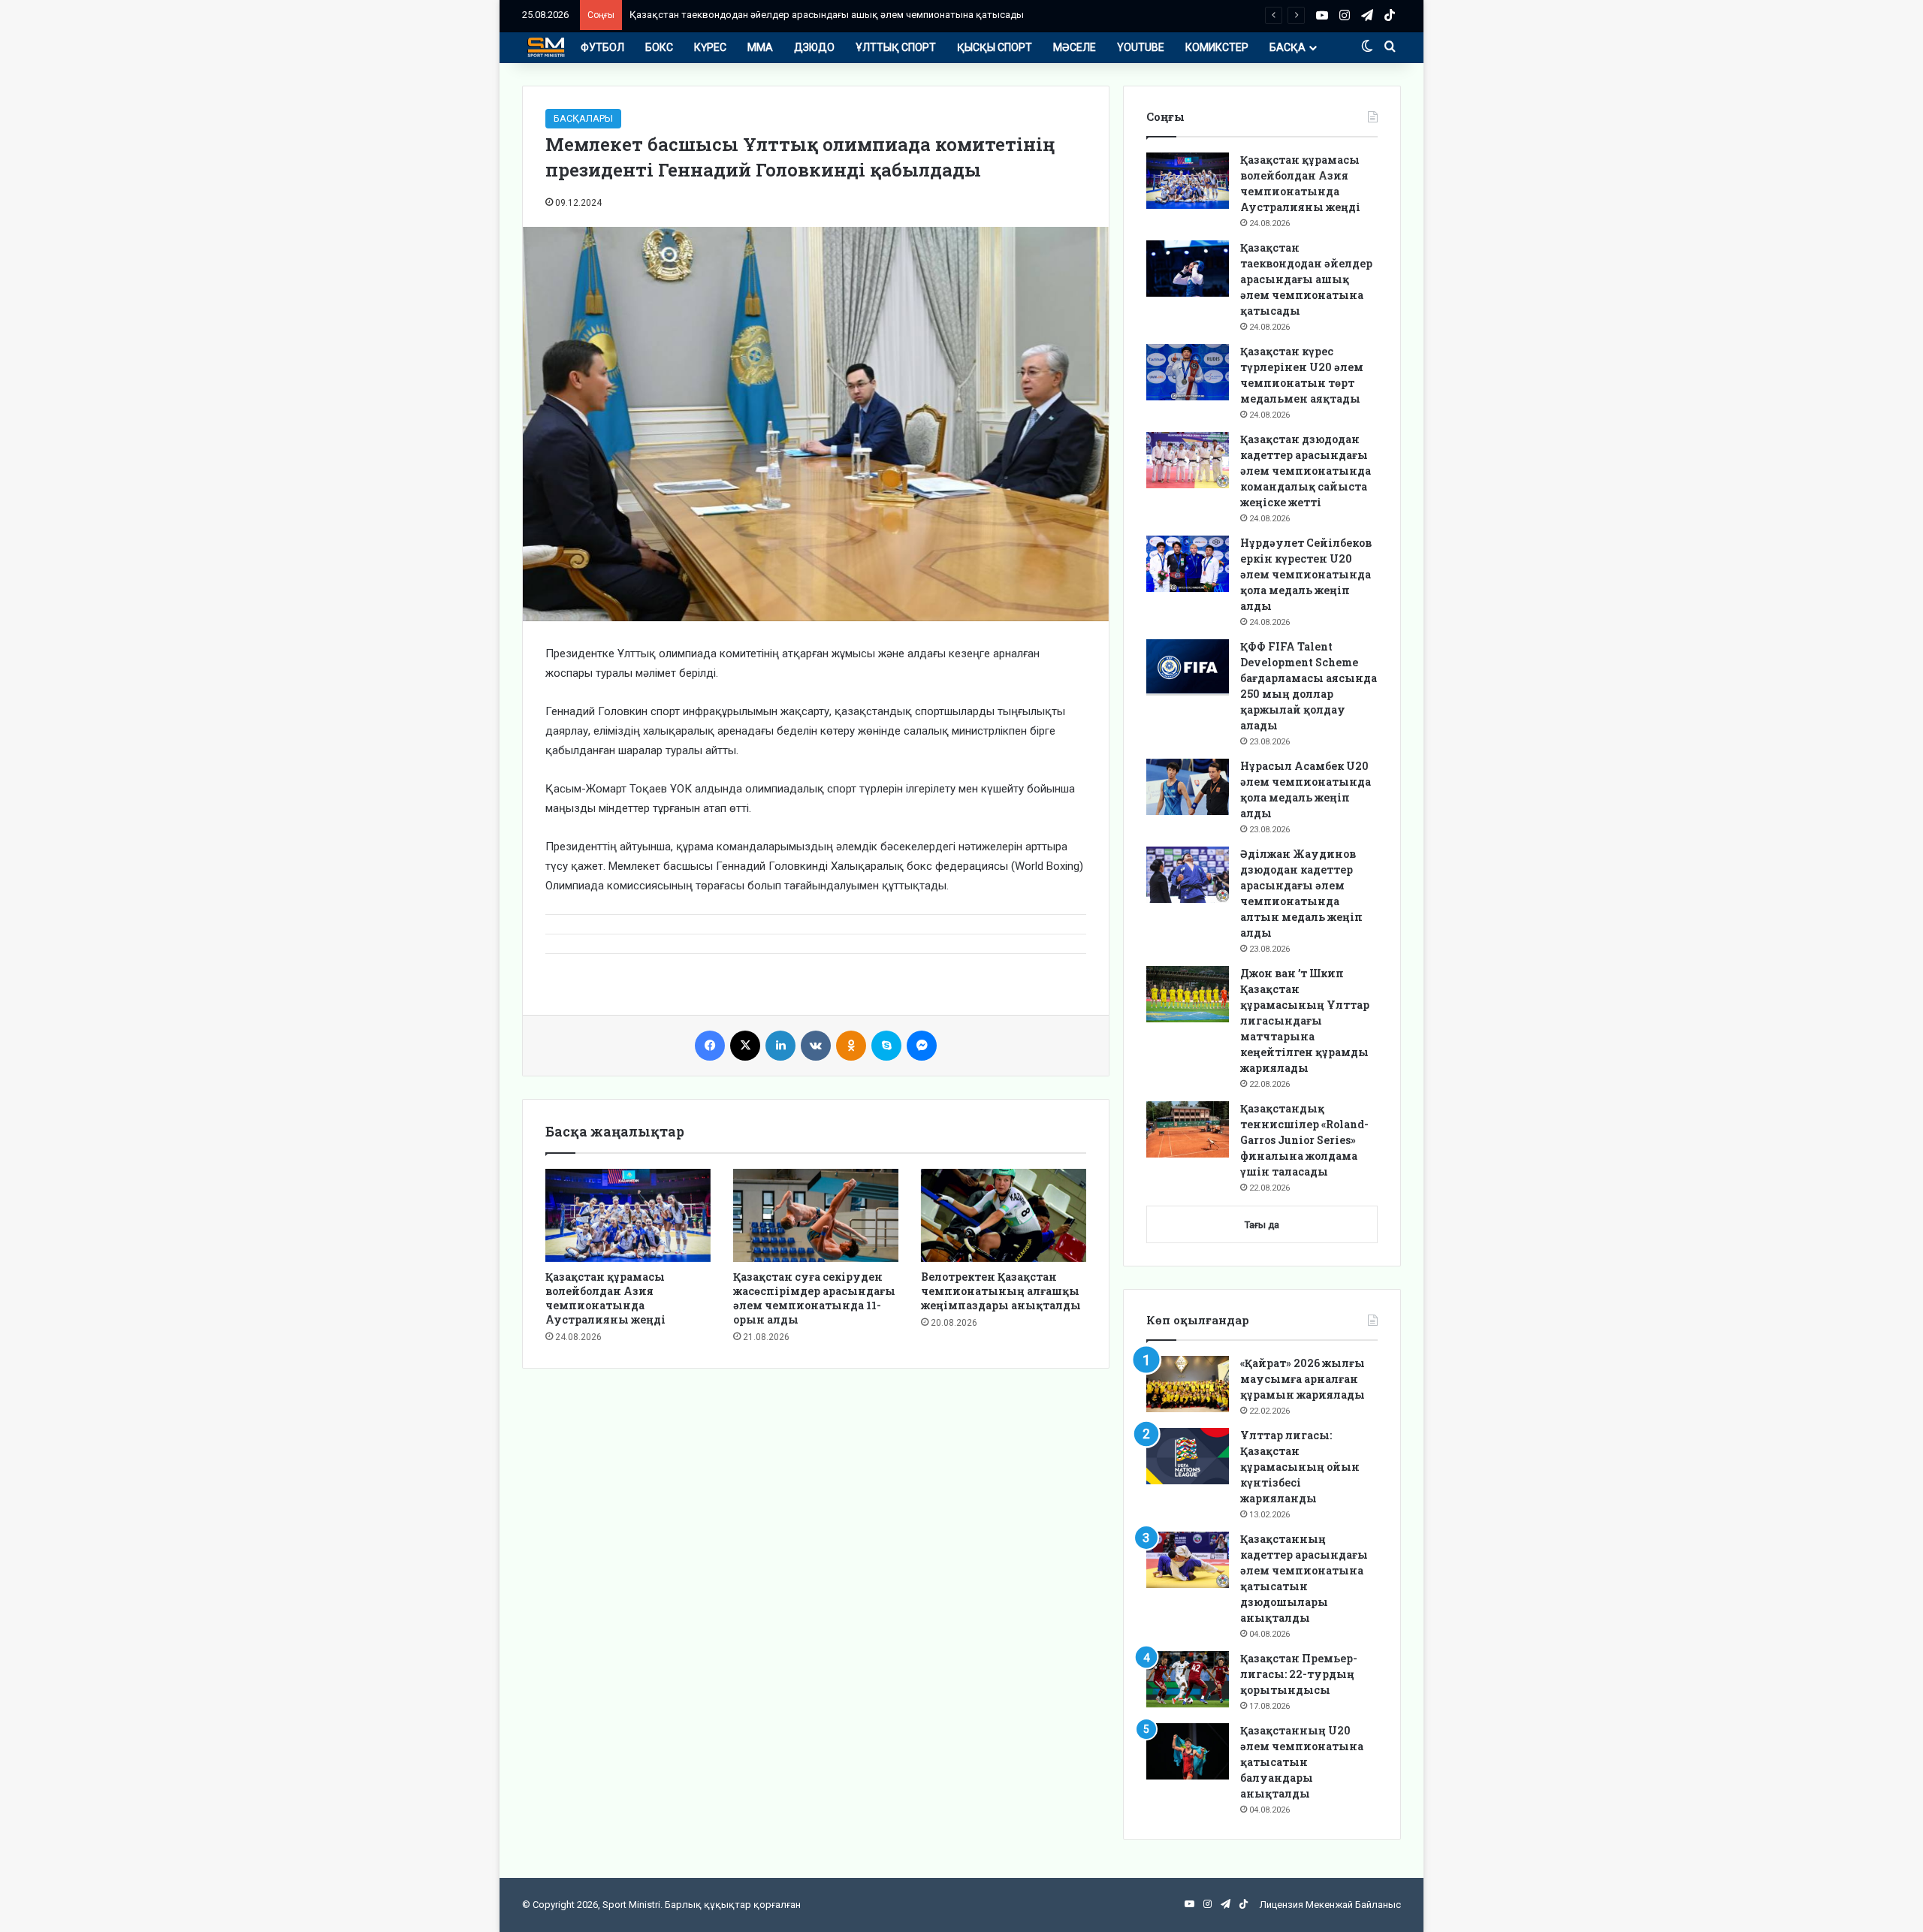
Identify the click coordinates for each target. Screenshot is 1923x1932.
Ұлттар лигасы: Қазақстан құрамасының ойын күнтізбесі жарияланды (1300, 1467)
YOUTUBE (1141, 47)
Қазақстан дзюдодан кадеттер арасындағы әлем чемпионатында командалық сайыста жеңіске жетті (1306, 471)
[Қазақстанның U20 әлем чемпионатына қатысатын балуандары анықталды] (1188, 1751)
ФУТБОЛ (602, 47)
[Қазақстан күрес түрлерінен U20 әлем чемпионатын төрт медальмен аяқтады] (1188, 372)
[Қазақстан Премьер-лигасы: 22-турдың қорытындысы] (1188, 1679)
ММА (760, 47)
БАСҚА (1288, 47)
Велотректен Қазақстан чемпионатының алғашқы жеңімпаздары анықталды (1001, 1291)
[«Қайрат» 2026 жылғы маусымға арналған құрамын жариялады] (1188, 1384)
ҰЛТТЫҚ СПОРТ (896, 47)
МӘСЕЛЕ (1075, 47)
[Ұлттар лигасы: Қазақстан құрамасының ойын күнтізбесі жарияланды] (1188, 1456)
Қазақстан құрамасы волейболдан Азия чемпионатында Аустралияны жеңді (605, 1298)
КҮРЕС (710, 47)
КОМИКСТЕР (1217, 47)
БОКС (659, 47)
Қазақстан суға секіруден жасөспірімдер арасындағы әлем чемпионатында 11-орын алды (814, 1298)
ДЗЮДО (814, 47)
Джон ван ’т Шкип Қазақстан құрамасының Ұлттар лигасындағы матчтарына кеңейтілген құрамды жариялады (1305, 1020)
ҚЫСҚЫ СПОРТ (995, 47)
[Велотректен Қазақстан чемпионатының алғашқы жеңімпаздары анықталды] (1004, 1215)
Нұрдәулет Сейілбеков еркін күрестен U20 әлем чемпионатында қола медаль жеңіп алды (1306, 574)
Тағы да (1262, 1225)
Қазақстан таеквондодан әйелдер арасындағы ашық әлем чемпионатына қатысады (827, 15)
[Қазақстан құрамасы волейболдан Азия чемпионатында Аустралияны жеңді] (628, 1215)
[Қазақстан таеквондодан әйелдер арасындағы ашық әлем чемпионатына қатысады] (1188, 269)
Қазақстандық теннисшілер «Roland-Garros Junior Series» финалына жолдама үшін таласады (1304, 1140)
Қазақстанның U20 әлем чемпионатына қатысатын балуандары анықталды (1302, 1762)
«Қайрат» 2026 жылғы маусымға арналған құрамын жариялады (1303, 1379)
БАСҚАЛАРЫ (583, 118)
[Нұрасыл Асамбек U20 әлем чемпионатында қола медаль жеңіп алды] (1188, 787)
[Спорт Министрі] (546, 47)
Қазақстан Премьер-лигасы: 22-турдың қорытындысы (1299, 1674)
